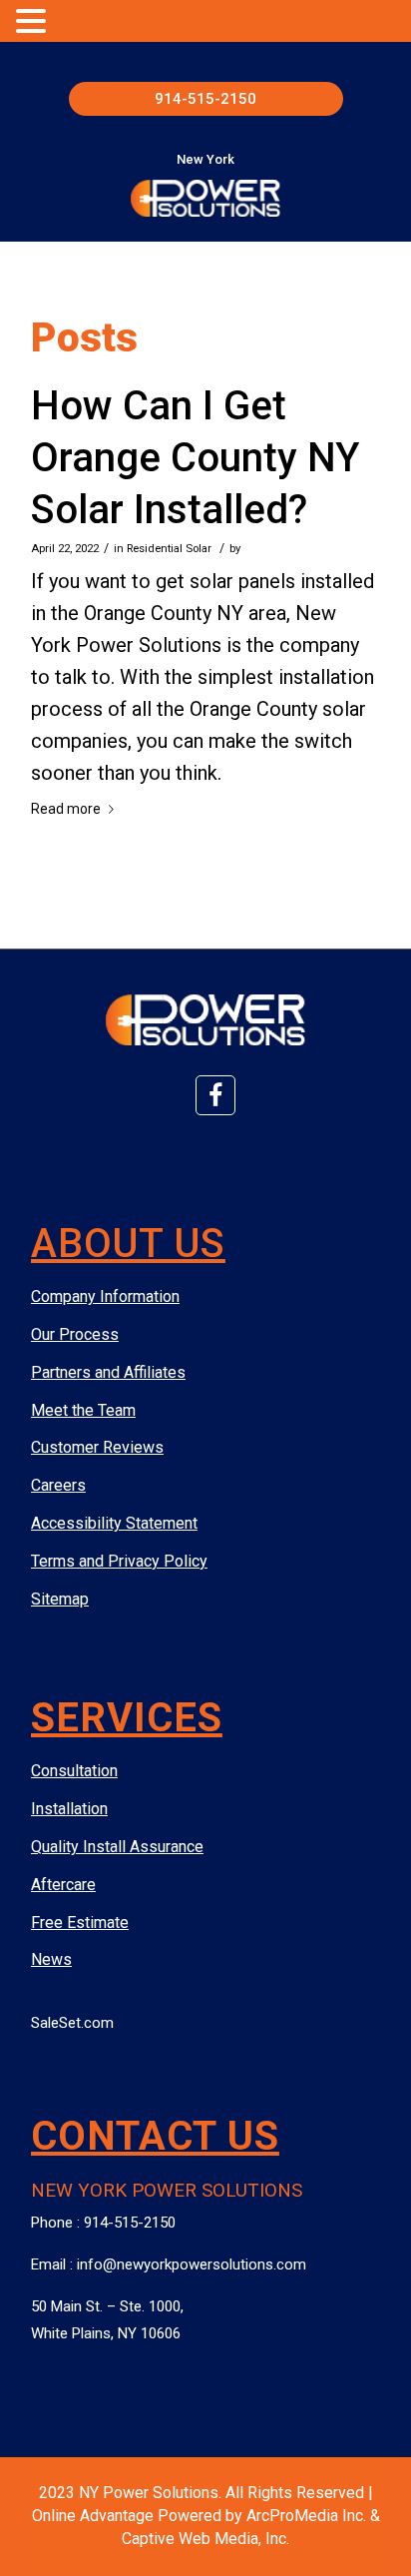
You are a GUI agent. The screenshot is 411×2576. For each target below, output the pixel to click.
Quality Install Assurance (117, 1847)
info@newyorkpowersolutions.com (192, 2264)
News (51, 1959)
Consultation (74, 1771)
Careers (58, 1485)
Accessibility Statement (114, 1523)
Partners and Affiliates (108, 1372)
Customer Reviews (97, 1447)
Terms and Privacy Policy (119, 1561)
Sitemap (60, 1599)
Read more (66, 809)
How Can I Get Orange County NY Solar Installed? (195, 458)
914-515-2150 (205, 99)
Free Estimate (80, 1923)
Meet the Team (83, 1410)
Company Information (105, 1296)
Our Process (75, 1334)
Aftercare (63, 1885)
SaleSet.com (72, 2023)
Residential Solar (169, 548)
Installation (69, 1809)
